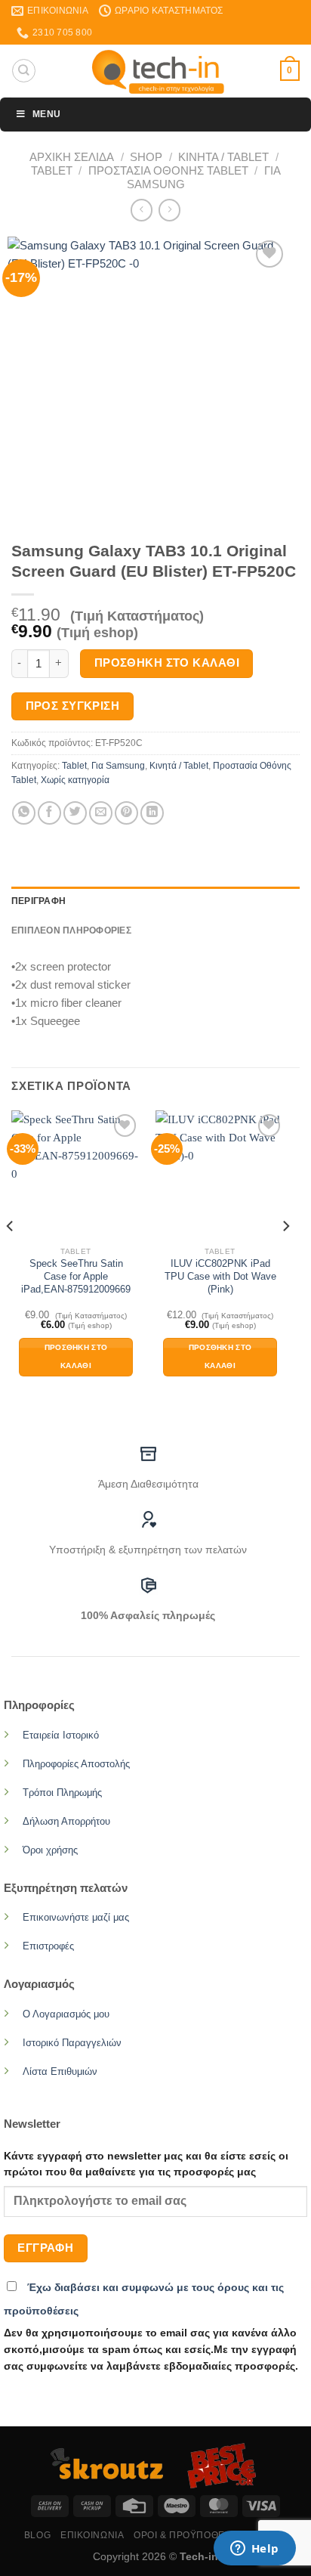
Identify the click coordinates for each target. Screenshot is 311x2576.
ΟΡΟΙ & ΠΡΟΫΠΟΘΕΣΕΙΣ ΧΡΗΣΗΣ (210, 2535)
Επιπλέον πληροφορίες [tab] (71, 930)
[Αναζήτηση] (23, 70)
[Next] (285, 1256)
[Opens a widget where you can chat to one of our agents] (254, 2550)
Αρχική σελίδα (72, 157)
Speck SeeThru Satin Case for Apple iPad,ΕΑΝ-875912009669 (76, 1276)
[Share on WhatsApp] (24, 813)
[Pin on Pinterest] (126, 813)
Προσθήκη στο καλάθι (167, 663)
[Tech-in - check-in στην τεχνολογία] (158, 71)
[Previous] (11, 1256)
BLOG (37, 2535)
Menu (46, 114)
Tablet (52, 170)
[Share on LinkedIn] (152, 813)
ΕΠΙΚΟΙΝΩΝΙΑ (92, 2535)
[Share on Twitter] (75, 813)
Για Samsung (118, 766)
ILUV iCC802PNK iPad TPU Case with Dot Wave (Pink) (220, 1276)
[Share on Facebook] (49, 813)
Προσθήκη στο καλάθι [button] (76, 1357)
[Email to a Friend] (101, 813)
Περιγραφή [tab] (38, 901)
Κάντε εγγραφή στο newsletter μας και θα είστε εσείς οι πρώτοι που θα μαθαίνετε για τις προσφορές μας (146, 2164)
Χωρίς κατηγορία (75, 780)
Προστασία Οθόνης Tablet (168, 170)
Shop (146, 157)
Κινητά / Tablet (223, 157)
